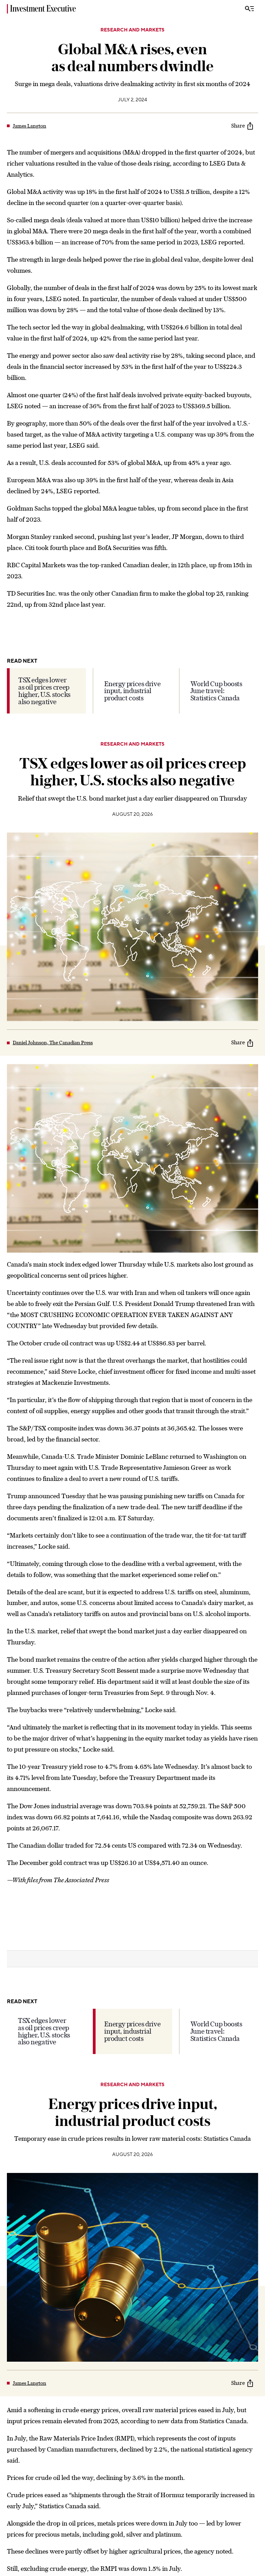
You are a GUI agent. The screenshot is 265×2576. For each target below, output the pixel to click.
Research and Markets (132, 30)
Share (238, 126)
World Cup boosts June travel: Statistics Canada (216, 691)
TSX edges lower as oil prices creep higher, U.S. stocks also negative (44, 691)
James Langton (30, 126)
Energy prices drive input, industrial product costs (132, 691)
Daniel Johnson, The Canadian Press (53, 1043)
